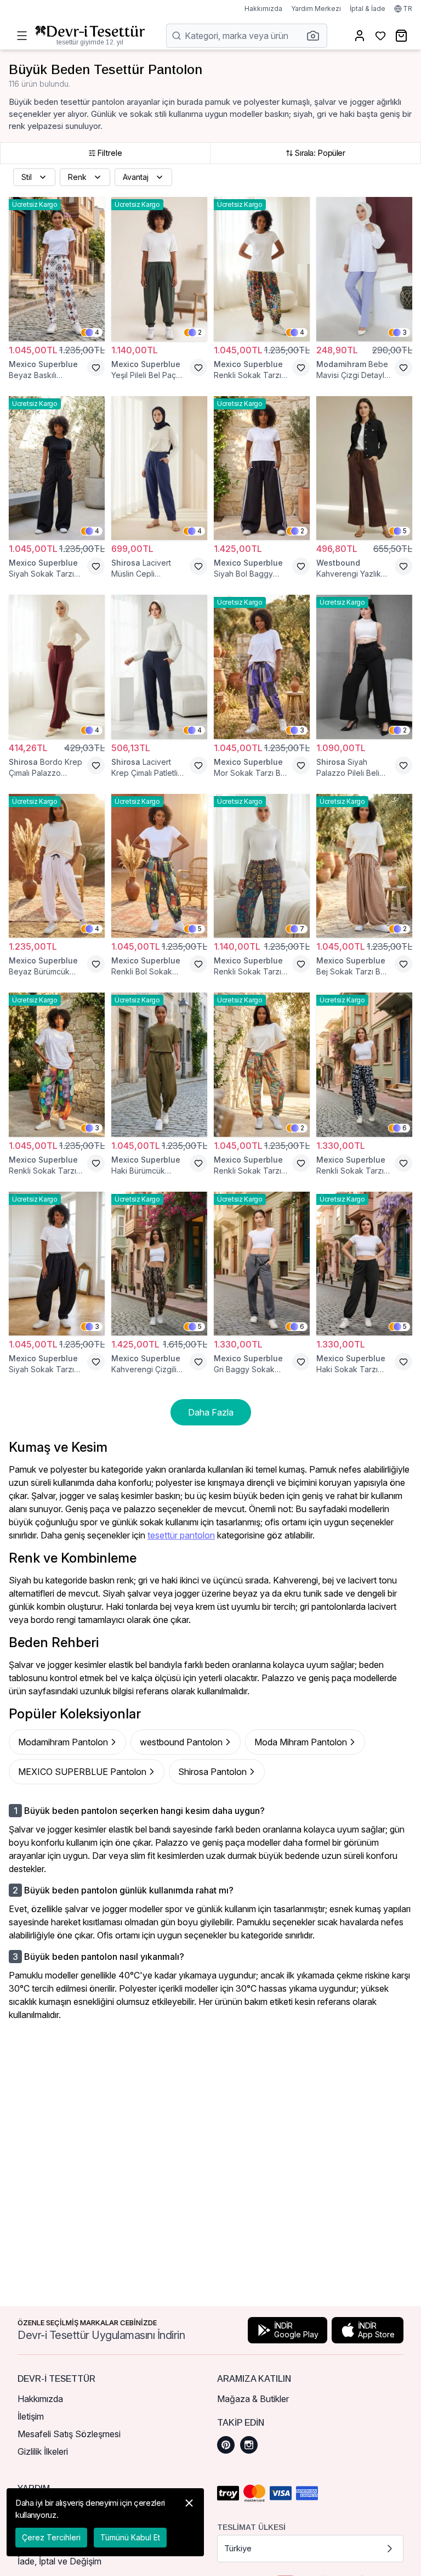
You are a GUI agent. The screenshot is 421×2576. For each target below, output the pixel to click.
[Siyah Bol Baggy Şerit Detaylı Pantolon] (262, 468)
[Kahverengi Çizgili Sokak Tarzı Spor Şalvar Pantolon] (159, 1264)
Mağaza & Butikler (253, 2399)
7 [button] (302, 929)
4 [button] (97, 332)
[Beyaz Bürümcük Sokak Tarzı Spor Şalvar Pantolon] (57, 866)
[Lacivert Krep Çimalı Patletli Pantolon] (159, 667)
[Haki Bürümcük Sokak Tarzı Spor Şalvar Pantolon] (159, 1065)
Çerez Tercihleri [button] (51, 2537)
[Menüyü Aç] (22, 36)
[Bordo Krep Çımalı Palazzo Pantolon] (57, 667)
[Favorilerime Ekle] (96, 368)
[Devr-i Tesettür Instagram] (249, 2445)
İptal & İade (368, 9)
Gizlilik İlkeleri (43, 2451)
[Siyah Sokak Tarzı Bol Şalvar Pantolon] (57, 468)
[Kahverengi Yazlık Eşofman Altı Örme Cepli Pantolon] (364, 468)
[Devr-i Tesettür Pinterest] (226, 2445)
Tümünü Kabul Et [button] (130, 2537)
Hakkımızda (263, 9)
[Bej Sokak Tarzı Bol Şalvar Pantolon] (364, 866)
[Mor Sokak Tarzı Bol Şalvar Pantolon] (262, 667)
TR (408, 9)
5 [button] (405, 531)
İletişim (31, 2416)
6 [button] (405, 1128)
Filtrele (110, 153)
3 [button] (405, 332)
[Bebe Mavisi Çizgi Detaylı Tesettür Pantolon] (364, 269)
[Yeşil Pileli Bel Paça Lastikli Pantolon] (159, 269)
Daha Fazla (211, 1412)
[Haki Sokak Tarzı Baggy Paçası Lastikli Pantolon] (364, 1264)
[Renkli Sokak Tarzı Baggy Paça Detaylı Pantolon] (364, 1065)
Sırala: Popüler (320, 153)
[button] (316, 36)
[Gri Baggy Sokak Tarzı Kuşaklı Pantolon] (262, 1264)
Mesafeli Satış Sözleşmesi (69, 2434)
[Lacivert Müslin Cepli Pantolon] (159, 468)
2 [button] (200, 332)
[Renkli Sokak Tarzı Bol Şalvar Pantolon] (262, 269)
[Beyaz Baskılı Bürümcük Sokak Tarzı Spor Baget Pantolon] (57, 269)
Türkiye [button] (238, 2548)
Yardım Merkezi (316, 9)
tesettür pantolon (181, 1535)
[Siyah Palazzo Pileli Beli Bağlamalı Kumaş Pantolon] (364, 667)
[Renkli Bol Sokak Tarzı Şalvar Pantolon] (159, 866)
